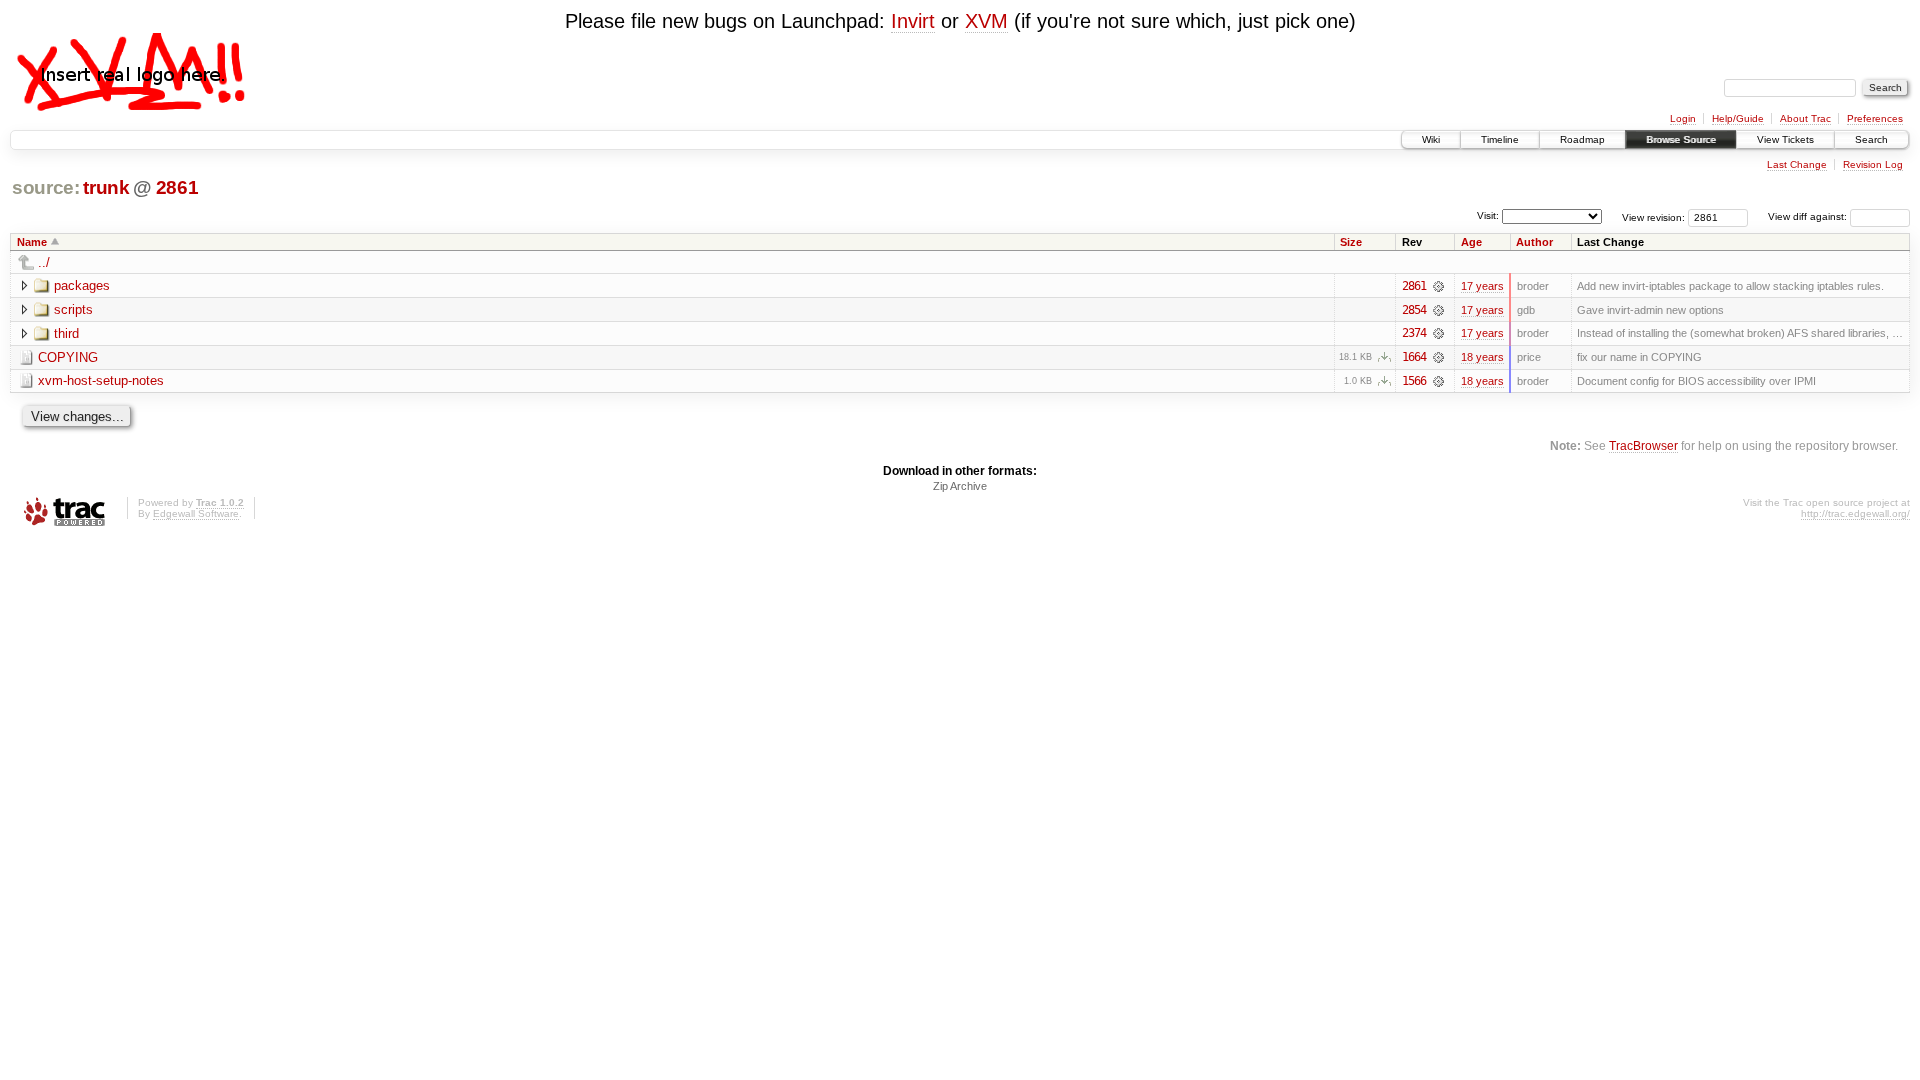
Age (1471, 242)
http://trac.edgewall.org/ (1855, 513)
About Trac (1805, 118)
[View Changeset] (1438, 286)
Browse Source (1681, 139)
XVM (986, 21)
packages (82, 285)
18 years (1482, 357)
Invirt (913, 21)
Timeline (1500, 139)
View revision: (1653, 216)
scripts (73, 309)
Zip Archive (960, 486)
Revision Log (1873, 164)
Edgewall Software (196, 513)
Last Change (1797, 164)
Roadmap (1582, 139)
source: (46, 187)
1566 (1414, 381)
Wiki (1431, 139)
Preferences (1875, 118)
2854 (1414, 310)
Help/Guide (1738, 118)
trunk (106, 187)
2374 (1414, 333)
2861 (177, 187)
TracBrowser (1643, 445)
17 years (1482, 286)
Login (1683, 118)
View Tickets (1785, 139)
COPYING (68, 357)
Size (1351, 242)
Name (32, 242)
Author (1534, 242)
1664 (1414, 357)
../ (44, 262)
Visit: (1488, 215)
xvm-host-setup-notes (101, 380)
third (66, 333)
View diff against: (1809, 216)
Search (1871, 139)
